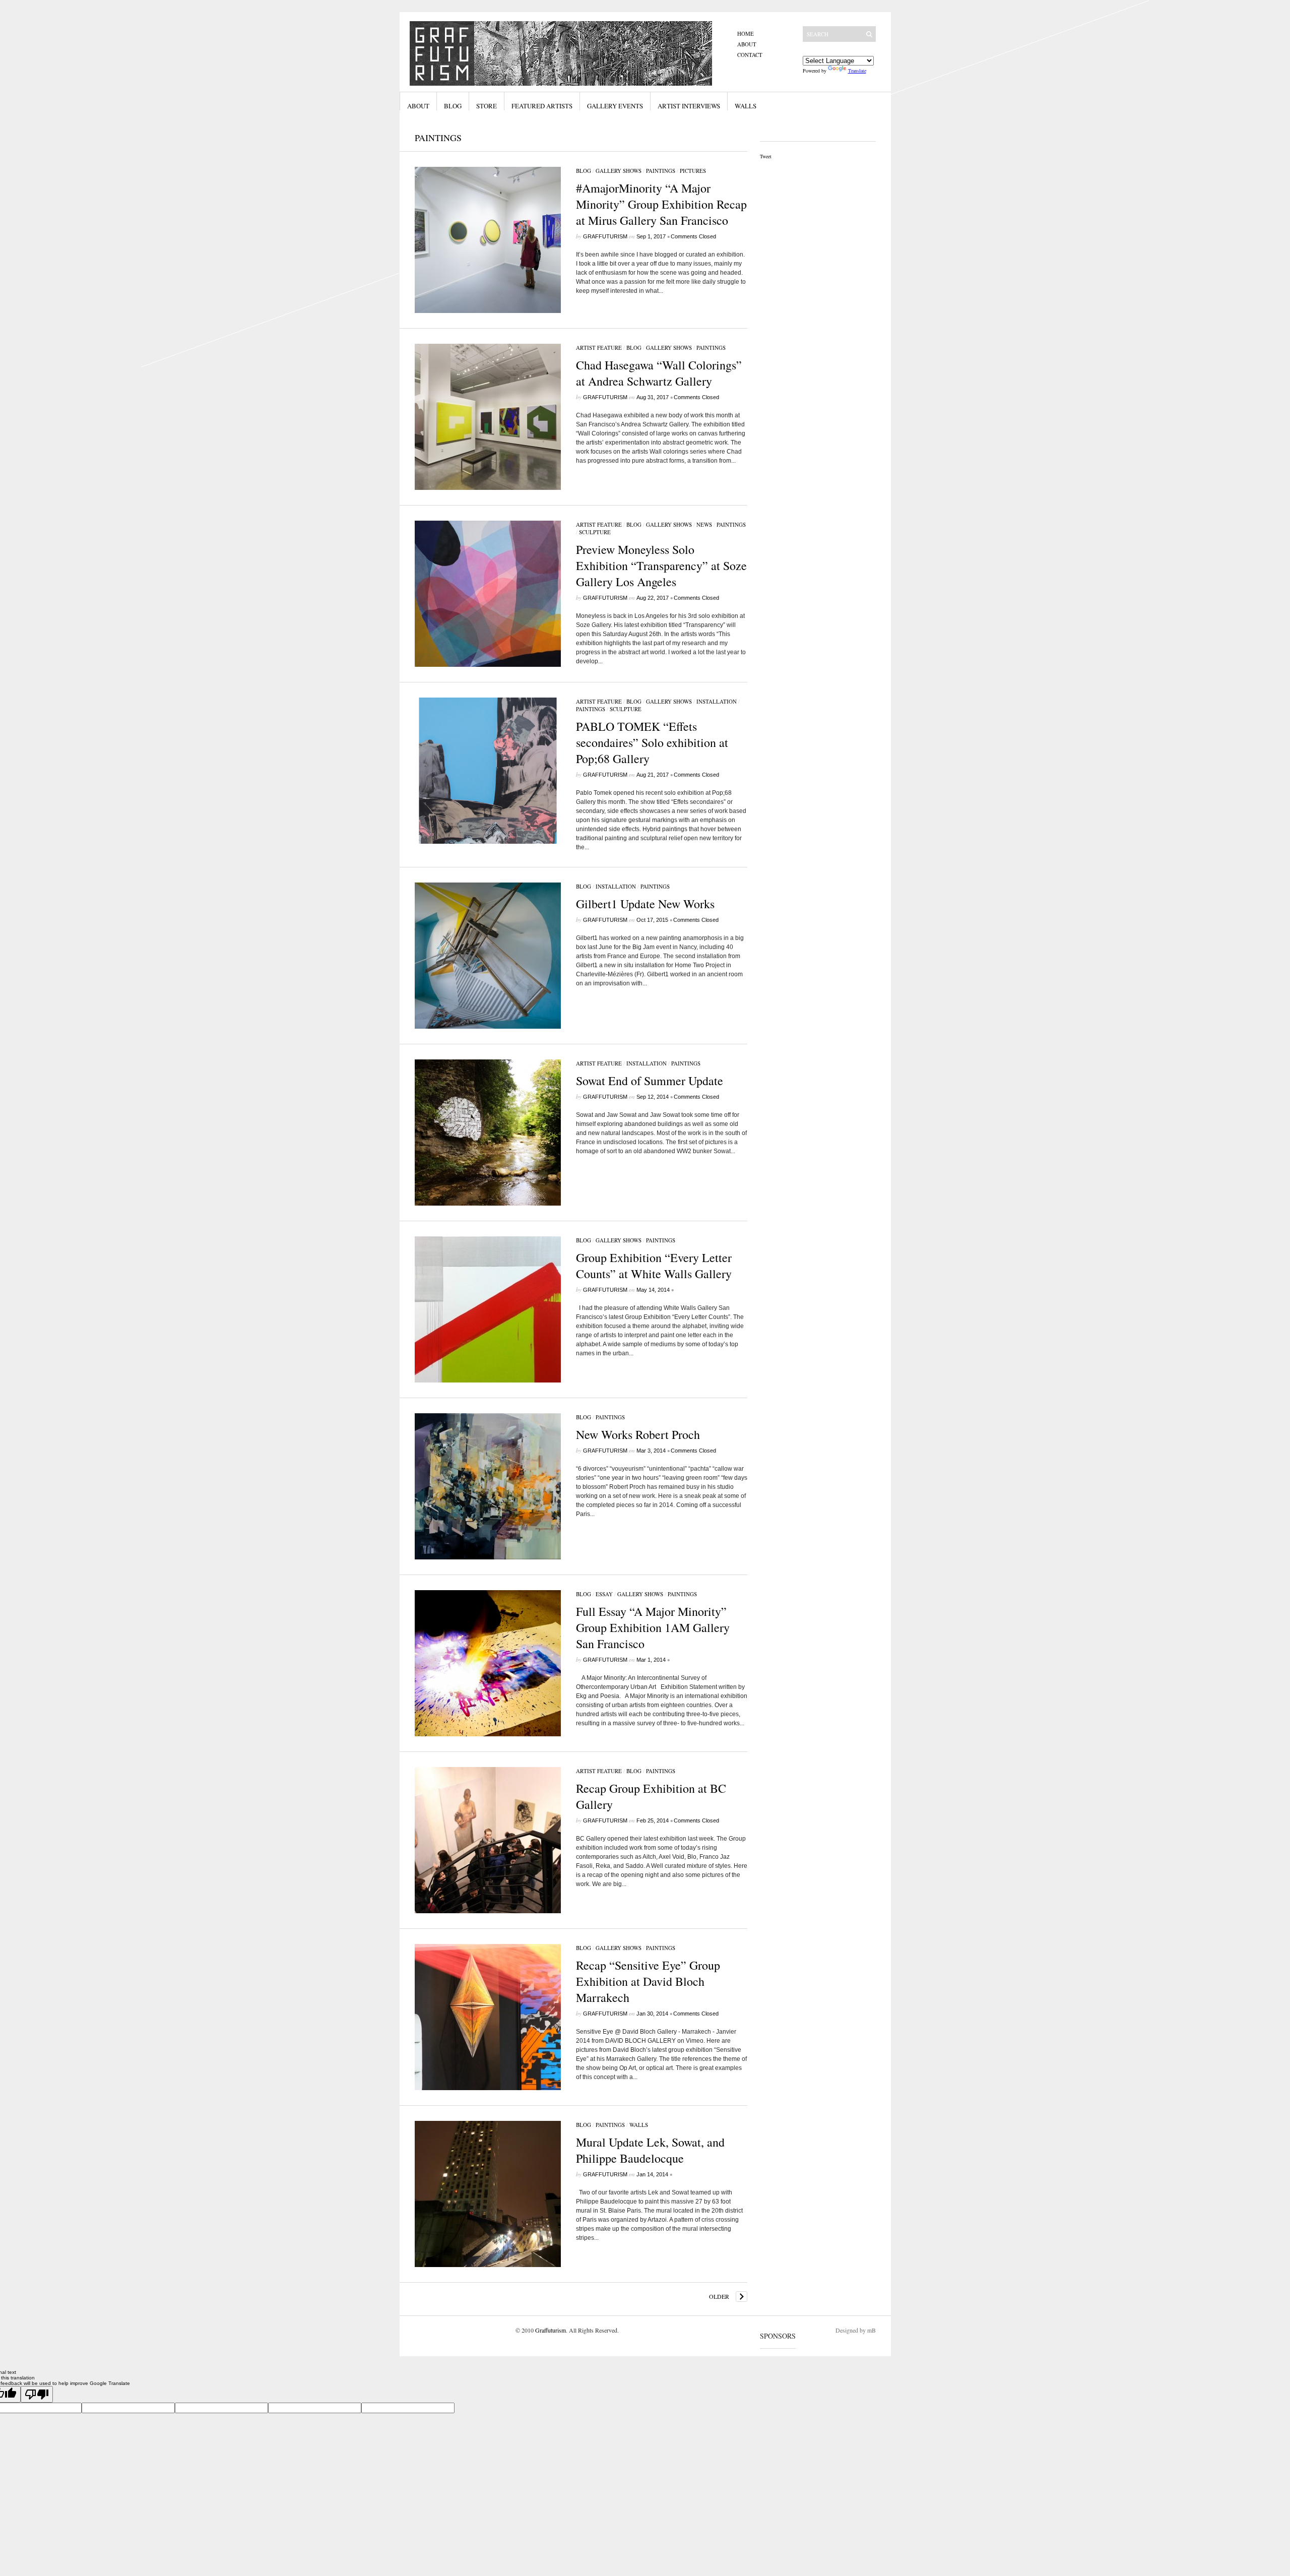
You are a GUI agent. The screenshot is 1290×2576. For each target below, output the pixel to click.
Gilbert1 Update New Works (645, 904)
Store (487, 106)
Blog (453, 106)
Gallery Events (615, 106)
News (704, 524)
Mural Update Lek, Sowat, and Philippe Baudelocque (650, 2150)
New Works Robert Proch (638, 1434)
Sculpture (595, 532)
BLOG (584, 171)
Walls (746, 106)
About (747, 44)
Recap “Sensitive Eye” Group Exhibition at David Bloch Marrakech (648, 1981)
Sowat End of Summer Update (650, 1081)
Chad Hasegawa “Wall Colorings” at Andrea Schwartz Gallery (659, 373)
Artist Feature (599, 348)
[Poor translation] (37, 2394)
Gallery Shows (619, 171)
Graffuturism (605, 236)
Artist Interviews (689, 106)
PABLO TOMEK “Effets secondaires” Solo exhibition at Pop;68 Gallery (652, 742)
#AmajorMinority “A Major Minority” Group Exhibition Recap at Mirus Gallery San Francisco (661, 204)
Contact (750, 55)
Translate (857, 71)
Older (719, 2296)
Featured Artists (542, 106)
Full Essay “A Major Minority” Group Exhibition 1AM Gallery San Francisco (653, 1627)
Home (746, 34)
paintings (661, 171)
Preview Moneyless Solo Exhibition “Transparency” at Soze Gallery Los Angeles (661, 566)
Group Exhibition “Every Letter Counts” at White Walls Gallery (654, 1266)
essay (604, 1594)
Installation (717, 701)
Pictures (693, 171)
